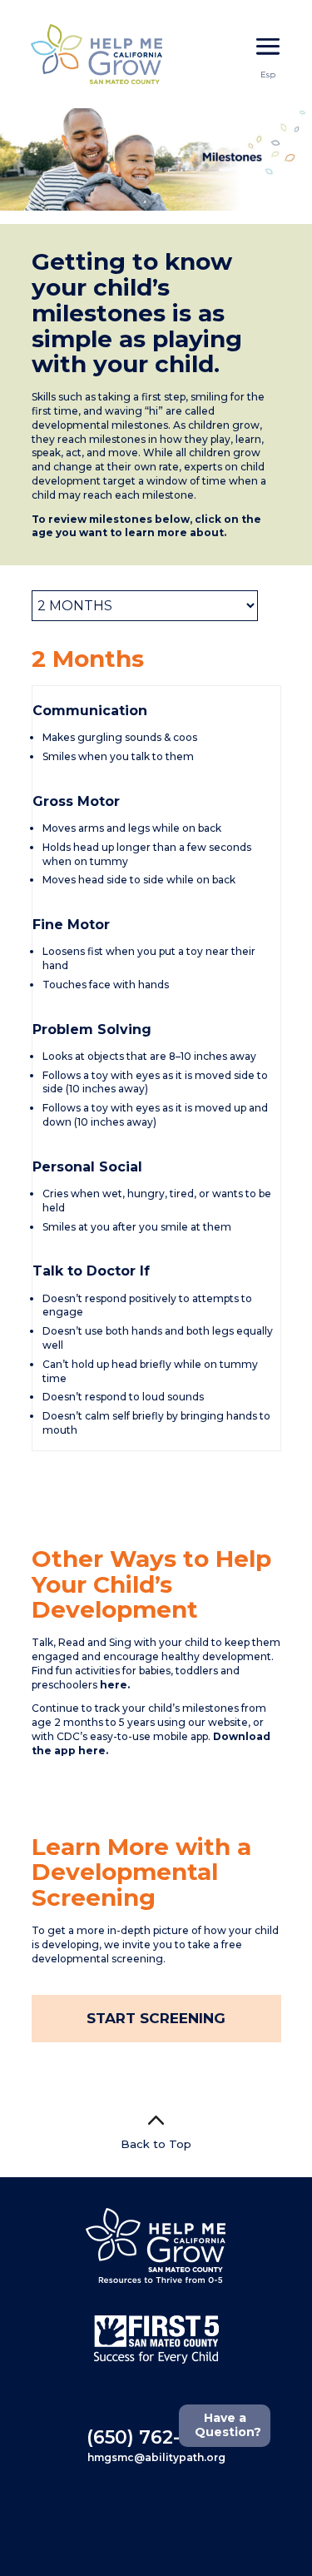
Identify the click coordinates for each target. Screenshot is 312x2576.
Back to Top (156, 2144)
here (114, 1685)
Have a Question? (228, 2425)
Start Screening (156, 2018)
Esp (268, 75)
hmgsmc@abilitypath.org (156, 2457)
